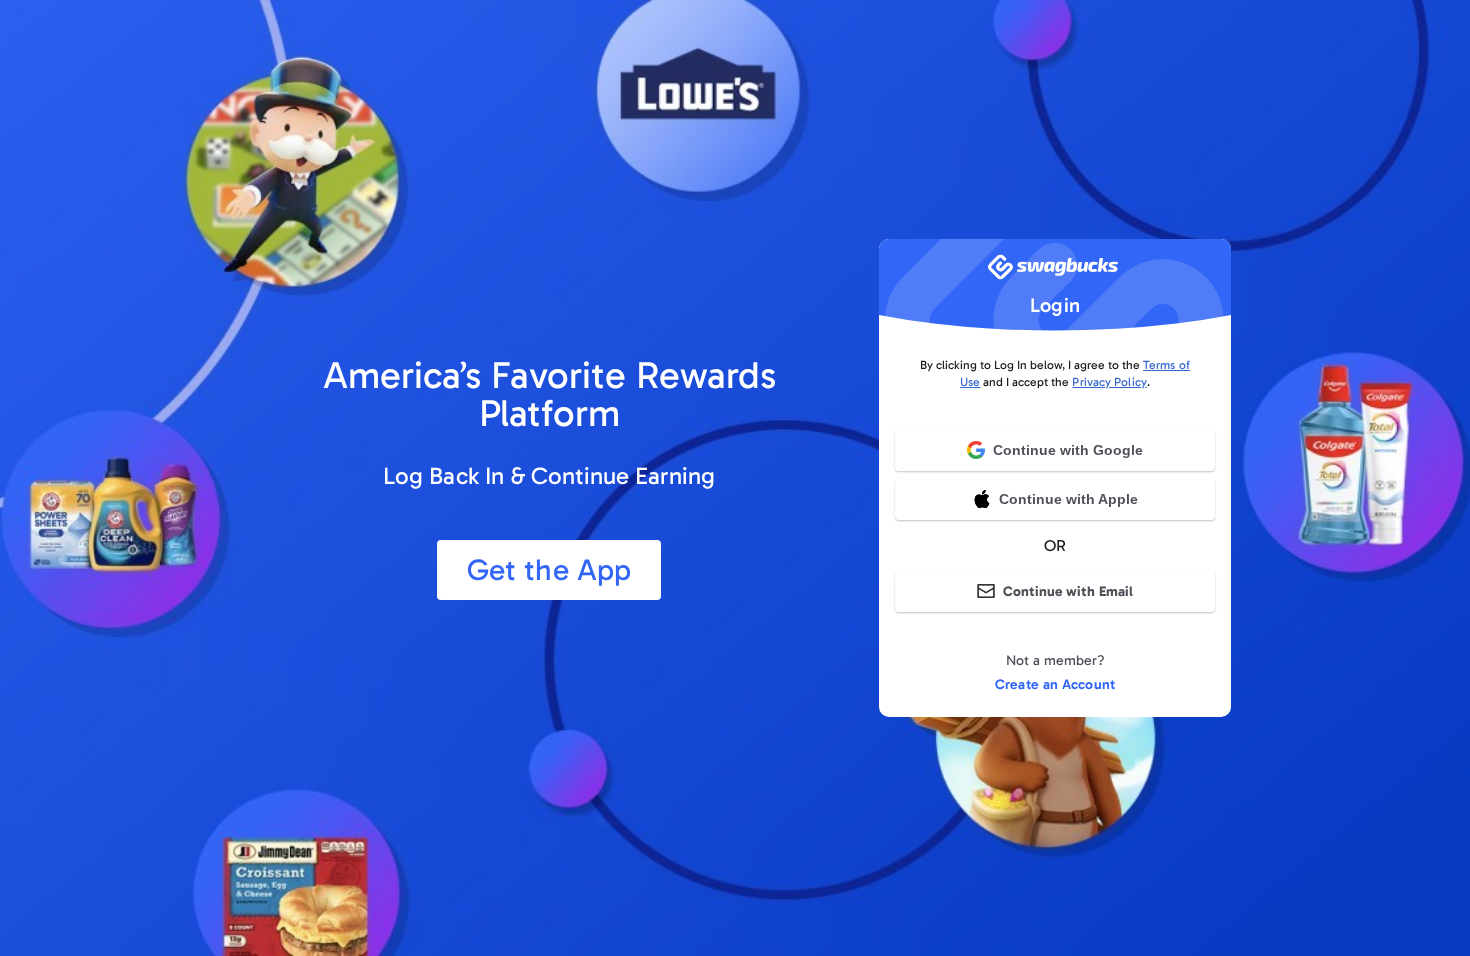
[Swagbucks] (1055, 273)
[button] (1055, 499)
